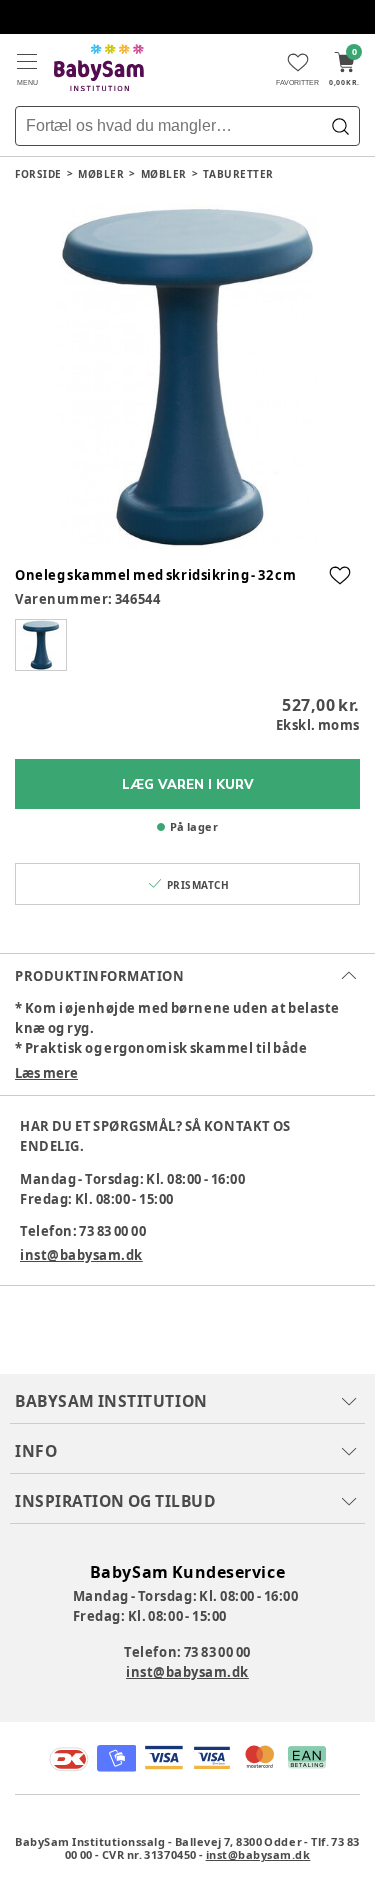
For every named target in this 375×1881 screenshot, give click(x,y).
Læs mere (46, 1073)
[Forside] (99, 67)
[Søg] (340, 126)
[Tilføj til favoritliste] (340, 575)
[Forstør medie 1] (187, 376)
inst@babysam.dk (81, 1255)
